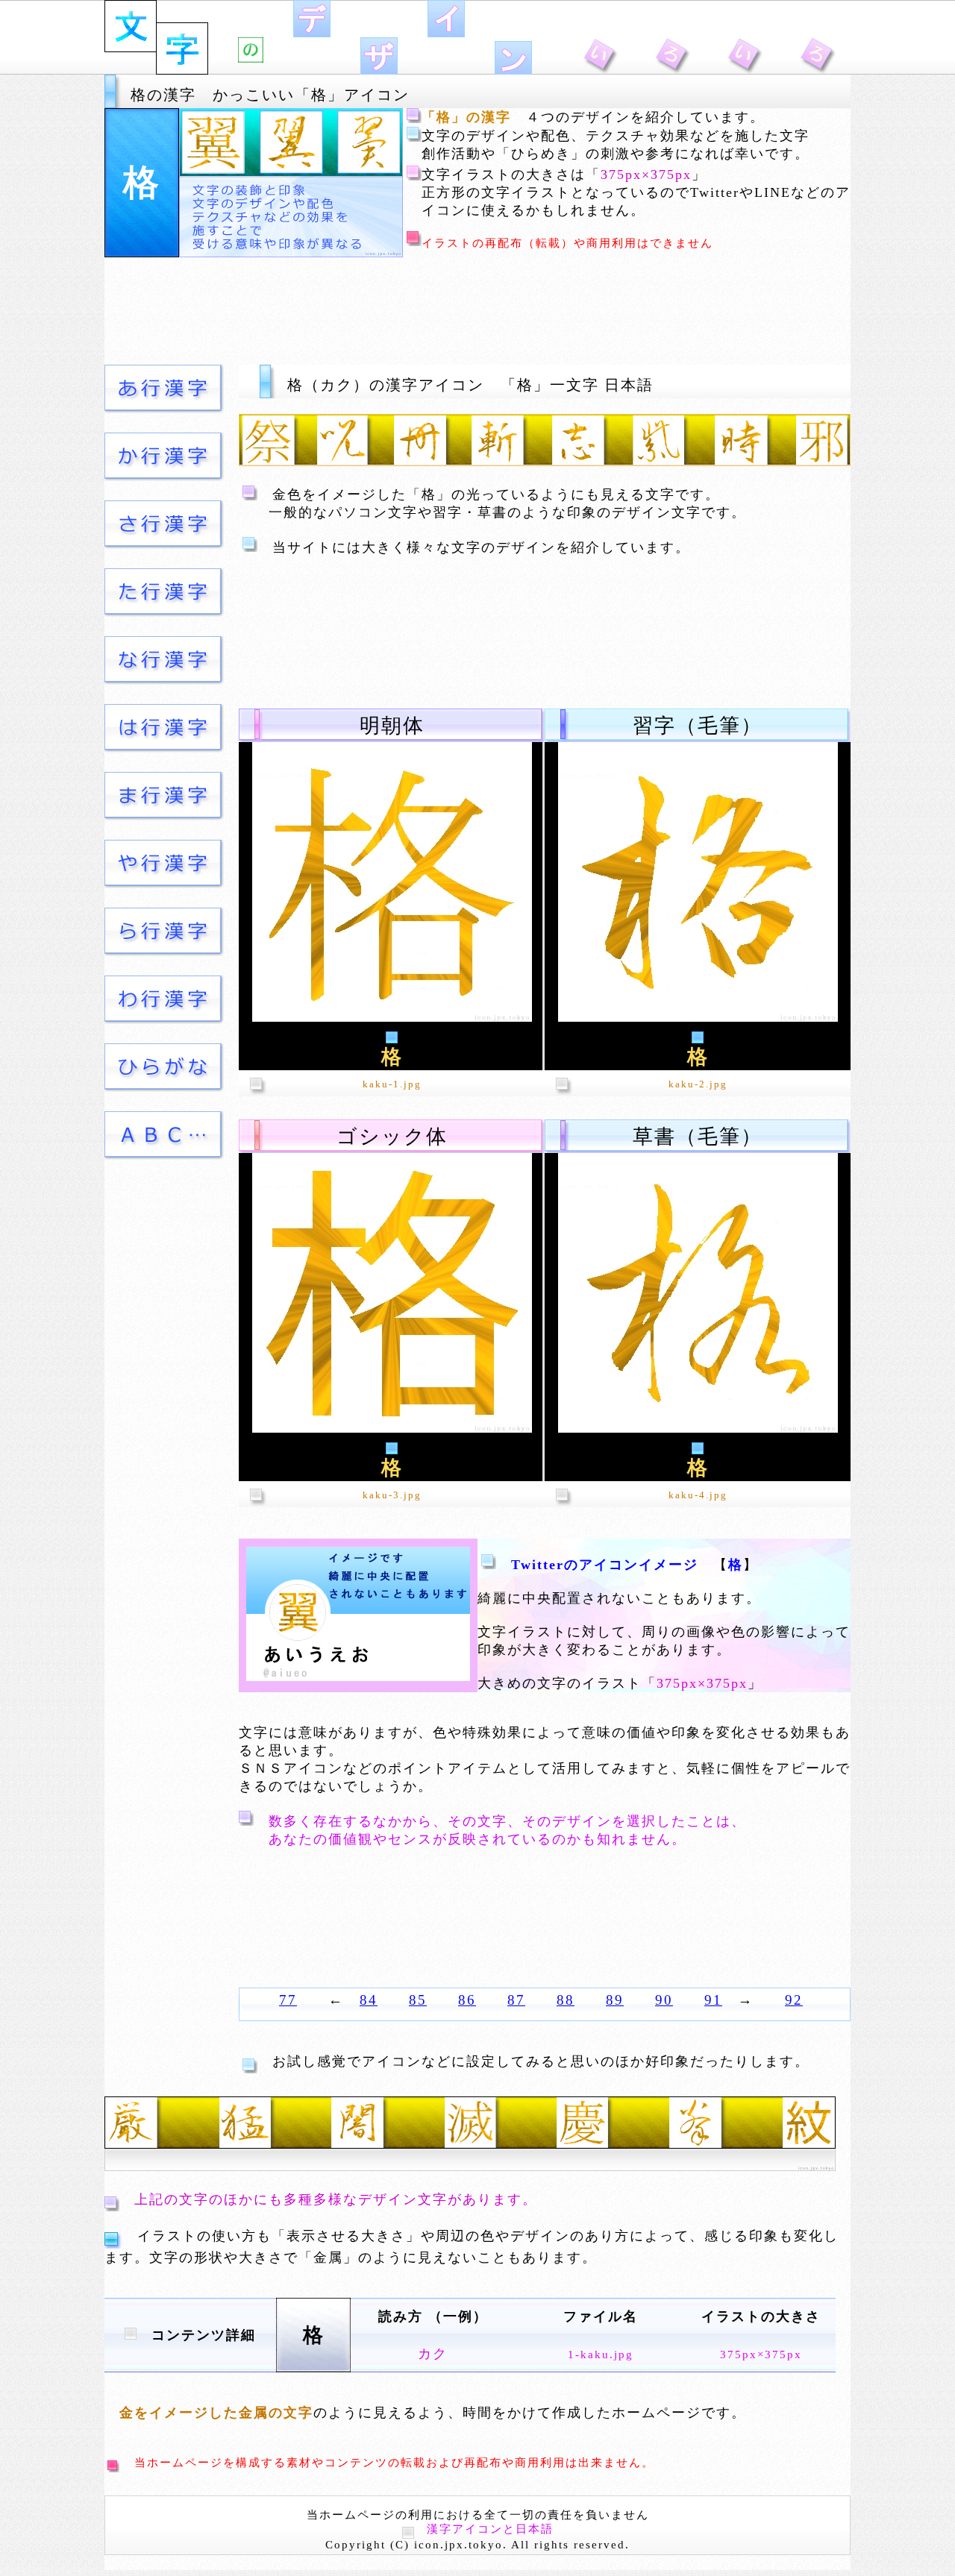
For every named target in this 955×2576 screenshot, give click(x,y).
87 (516, 2000)
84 (369, 2000)
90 (664, 2000)
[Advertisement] (477, 311)
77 (288, 2000)
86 (467, 2000)
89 (615, 2000)
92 (794, 2000)
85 (418, 2000)
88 (566, 2000)
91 (713, 2000)
